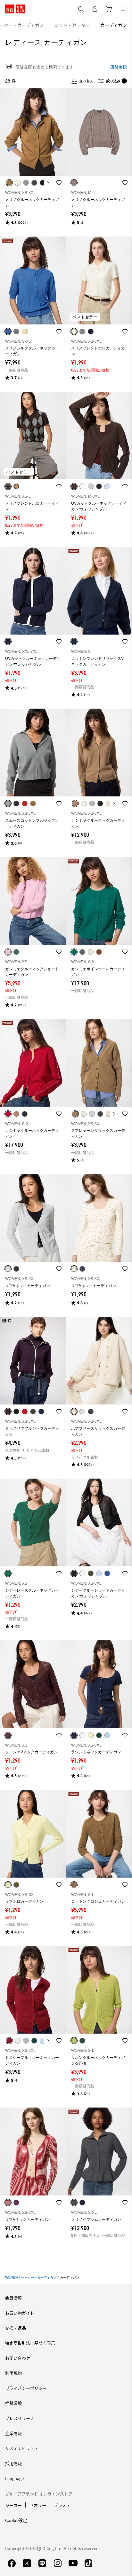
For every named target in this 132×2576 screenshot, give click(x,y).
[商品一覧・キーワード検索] (123, 9)
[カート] (109, 9)
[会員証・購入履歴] (95, 9)
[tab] (72, 25)
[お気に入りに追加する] (59, 183)
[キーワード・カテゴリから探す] (81, 9)
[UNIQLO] (15, 9)
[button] (33, 132)
